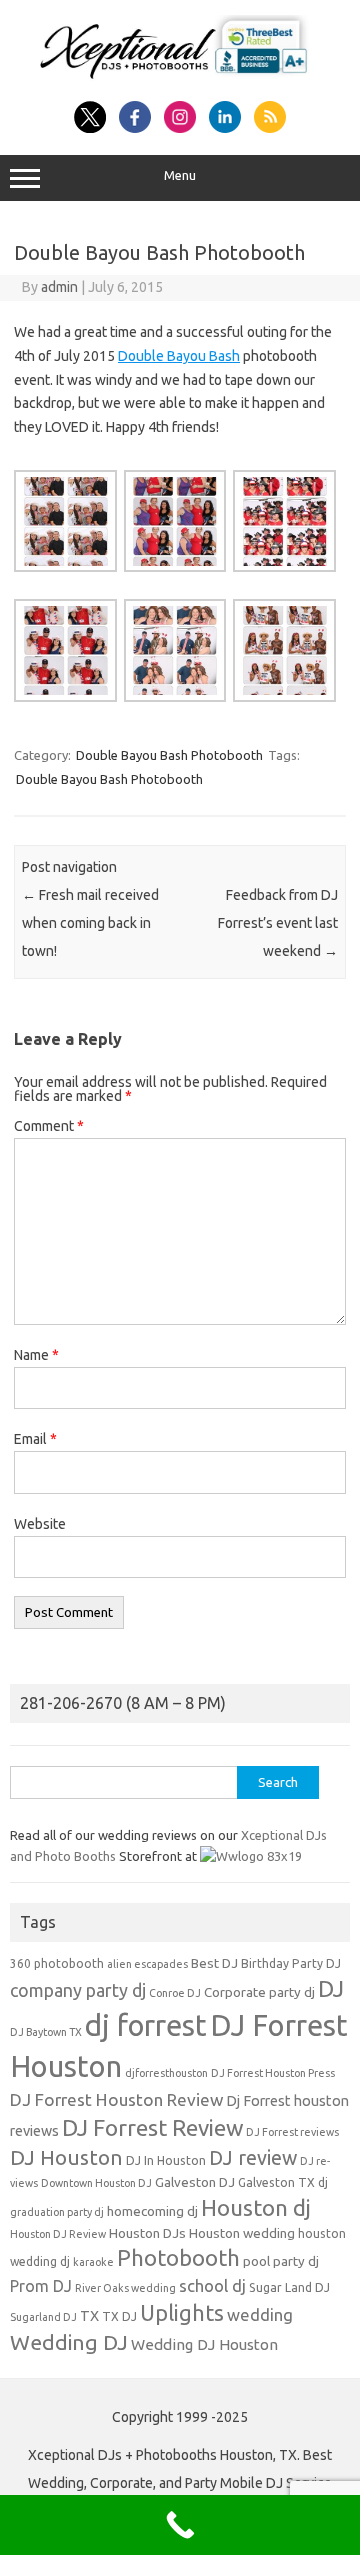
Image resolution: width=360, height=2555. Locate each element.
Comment (49, 1126)
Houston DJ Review (58, 2234)
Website (40, 1524)
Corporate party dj (259, 1992)
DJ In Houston (166, 2160)
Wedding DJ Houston (204, 2344)
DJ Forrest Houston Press (273, 2073)
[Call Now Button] (180, 2525)
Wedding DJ (69, 2342)
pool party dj (281, 2261)
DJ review (253, 2158)
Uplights (182, 2313)
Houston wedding (242, 2233)
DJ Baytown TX (46, 2032)
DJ (331, 1988)
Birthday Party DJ (291, 1963)
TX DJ (119, 2316)
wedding (260, 2314)
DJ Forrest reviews (292, 2132)
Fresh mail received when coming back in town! (90, 923)
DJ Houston (66, 2157)
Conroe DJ (175, 1993)
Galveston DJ (195, 2182)
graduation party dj (57, 2212)
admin (59, 287)
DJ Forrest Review (152, 2127)
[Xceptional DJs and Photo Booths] (180, 79)
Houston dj (256, 2207)
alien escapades (147, 1964)
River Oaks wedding (125, 2288)
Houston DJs (147, 2233)
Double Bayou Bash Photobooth (169, 755)
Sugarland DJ (43, 2317)
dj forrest (146, 2025)
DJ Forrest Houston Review (116, 2099)
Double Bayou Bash (179, 356)
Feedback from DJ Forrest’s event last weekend (278, 923)
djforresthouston (166, 2073)
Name (36, 1355)
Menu (180, 175)
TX (89, 2316)
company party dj (78, 1990)
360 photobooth (57, 1963)
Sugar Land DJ (289, 2287)
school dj (212, 2285)
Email (35, 1439)
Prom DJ (41, 2286)
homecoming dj (152, 2211)
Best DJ (214, 1963)
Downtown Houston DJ (96, 2183)
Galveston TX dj (283, 2182)
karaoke (93, 2262)
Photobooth (178, 2258)
